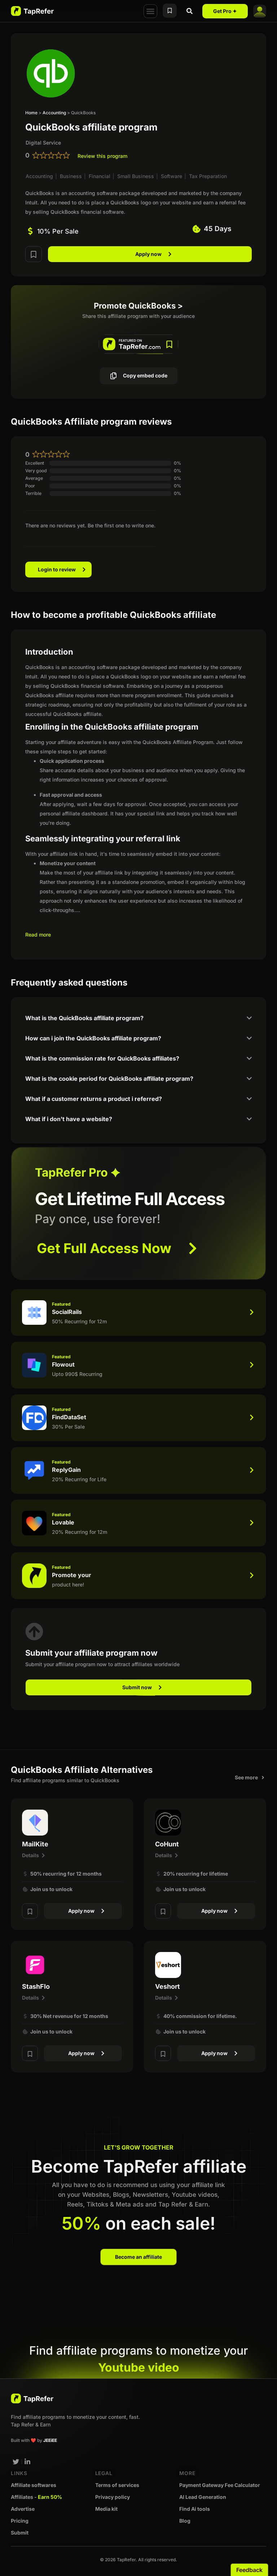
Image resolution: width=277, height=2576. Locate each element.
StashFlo (36, 1986)
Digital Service (43, 143)
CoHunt (167, 1844)
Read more (38, 935)
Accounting (54, 113)
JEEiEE (50, 2440)
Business (71, 176)
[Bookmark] (34, 254)
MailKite (35, 1844)
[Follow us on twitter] (16, 2462)
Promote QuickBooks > (138, 306)
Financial (100, 176)
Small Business (136, 176)
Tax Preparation (208, 176)
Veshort (168, 1986)
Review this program (102, 156)
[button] (150, 11)
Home (31, 113)
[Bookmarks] (170, 11)
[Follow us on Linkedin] (28, 2462)
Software (172, 176)
